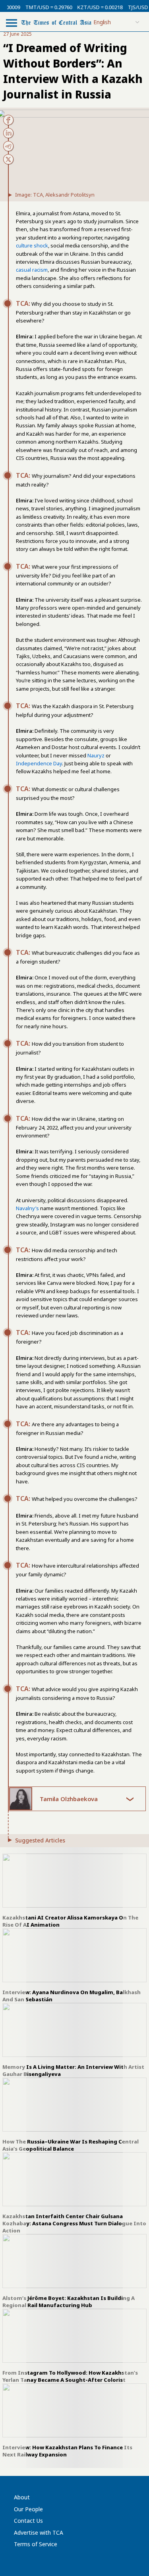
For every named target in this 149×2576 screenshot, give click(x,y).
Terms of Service (36, 2544)
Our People (28, 2509)
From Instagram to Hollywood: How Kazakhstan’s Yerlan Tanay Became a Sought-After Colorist (70, 2376)
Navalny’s (27, 1208)
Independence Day (39, 763)
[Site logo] (56, 22)
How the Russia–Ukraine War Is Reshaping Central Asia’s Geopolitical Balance (71, 2145)
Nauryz (96, 755)
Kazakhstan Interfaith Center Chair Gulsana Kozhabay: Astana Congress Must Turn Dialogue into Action (74, 2223)
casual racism (32, 270)
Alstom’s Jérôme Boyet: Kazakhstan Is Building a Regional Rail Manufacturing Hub (69, 2302)
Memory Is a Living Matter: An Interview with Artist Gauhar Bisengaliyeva (73, 2070)
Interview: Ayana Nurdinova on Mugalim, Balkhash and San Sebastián (72, 1996)
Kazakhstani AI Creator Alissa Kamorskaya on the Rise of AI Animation (70, 1921)
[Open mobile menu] (12, 23)
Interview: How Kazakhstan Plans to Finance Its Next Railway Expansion (67, 2451)
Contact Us (28, 2521)
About (22, 2497)
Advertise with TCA (39, 2533)
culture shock (32, 245)
